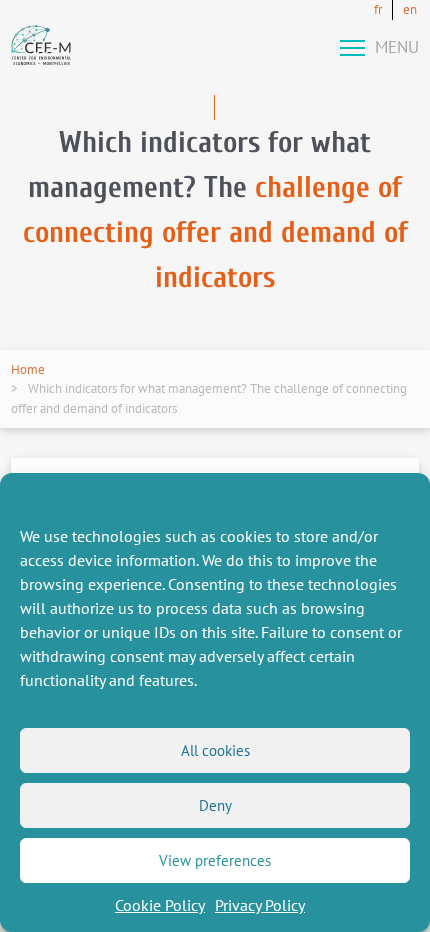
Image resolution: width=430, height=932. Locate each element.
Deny (215, 805)
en (410, 9)
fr (378, 9)
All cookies (215, 750)
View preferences (215, 860)
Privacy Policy (260, 905)
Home (28, 369)
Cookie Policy (160, 905)
